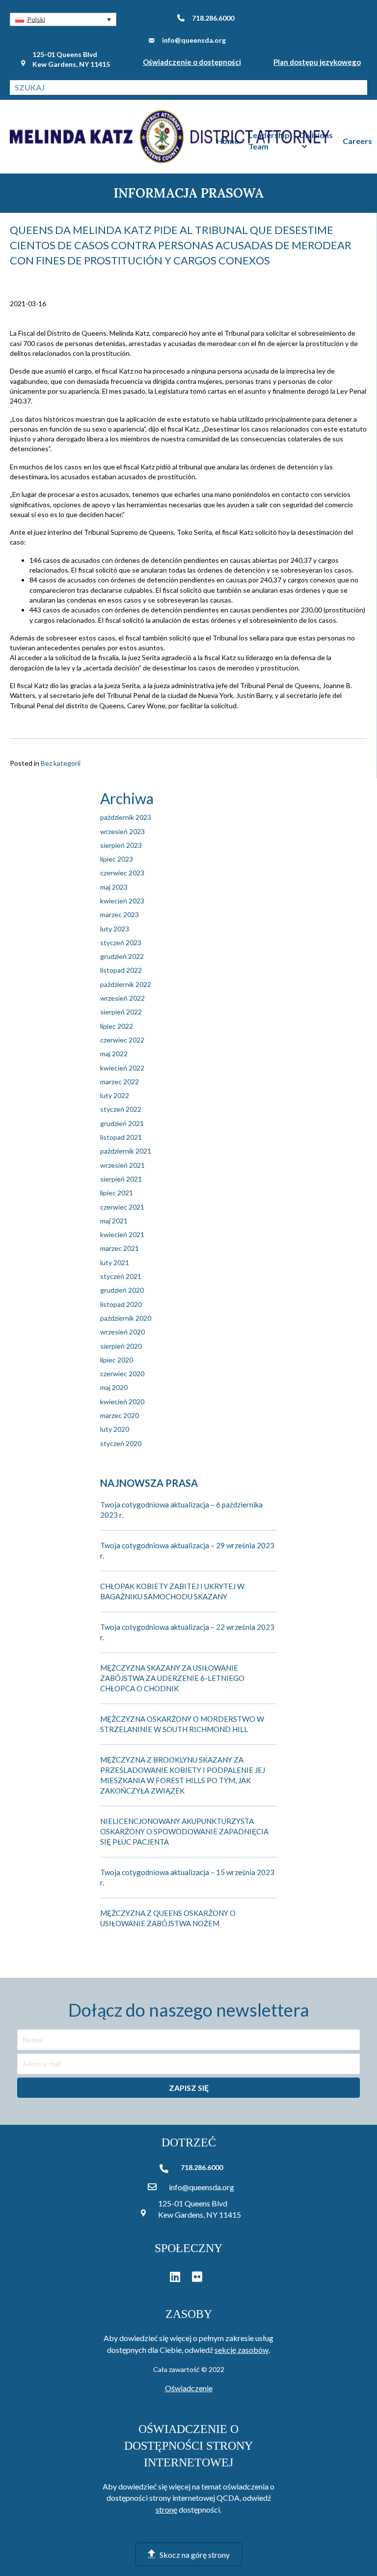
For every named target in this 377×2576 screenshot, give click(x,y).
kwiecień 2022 (122, 1068)
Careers (357, 141)
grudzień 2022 (122, 956)
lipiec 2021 (117, 1193)
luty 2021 (115, 1262)
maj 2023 (114, 887)
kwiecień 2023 (122, 901)
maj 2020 (114, 1387)
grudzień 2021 (122, 1123)
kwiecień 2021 (122, 1234)
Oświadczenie (189, 2388)
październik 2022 (126, 984)
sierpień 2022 (121, 1012)
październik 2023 (126, 817)
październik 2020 (126, 1318)
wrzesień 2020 (122, 1332)
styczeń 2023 (121, 942)
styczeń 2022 (121, 1109)
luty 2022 (115, 1095)
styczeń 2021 (121, 1276)
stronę (166, 2509)
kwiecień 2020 (122, 1402)
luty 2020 (115, 1429)
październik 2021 (126, 1151)
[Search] (360, 87)
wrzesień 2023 (122, 831)
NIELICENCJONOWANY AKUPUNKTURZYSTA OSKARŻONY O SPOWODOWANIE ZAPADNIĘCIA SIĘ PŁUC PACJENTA (184, 1831)
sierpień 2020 (121, 1346)
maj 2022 (114, 1054)
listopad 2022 (121, 970)
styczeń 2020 (121, 1443)
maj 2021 (114, 1221)
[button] (63, 19)
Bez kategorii (61, 763)
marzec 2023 (120, 914)
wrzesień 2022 (122, 998)
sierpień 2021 (121, 1179)
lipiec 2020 (117, 1360)
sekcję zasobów (242, 2350)
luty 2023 (115, 929)
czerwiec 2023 (122, 873)
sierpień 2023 (121, 845)
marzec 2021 (120, 1248)
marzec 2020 (120, 1415)
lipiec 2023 (117, 859)
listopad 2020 (121, 1304)
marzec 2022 (120, 1082)
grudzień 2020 (122, 1290)
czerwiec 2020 (122, 1374)
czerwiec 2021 (122, 1207)
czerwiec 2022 (122, 1040)
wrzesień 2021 (122, 1165)
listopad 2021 (121, 1137)
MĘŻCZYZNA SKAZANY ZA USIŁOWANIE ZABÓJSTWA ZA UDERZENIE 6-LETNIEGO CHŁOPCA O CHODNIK (172, 1678)
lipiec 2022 (117, 1026)
